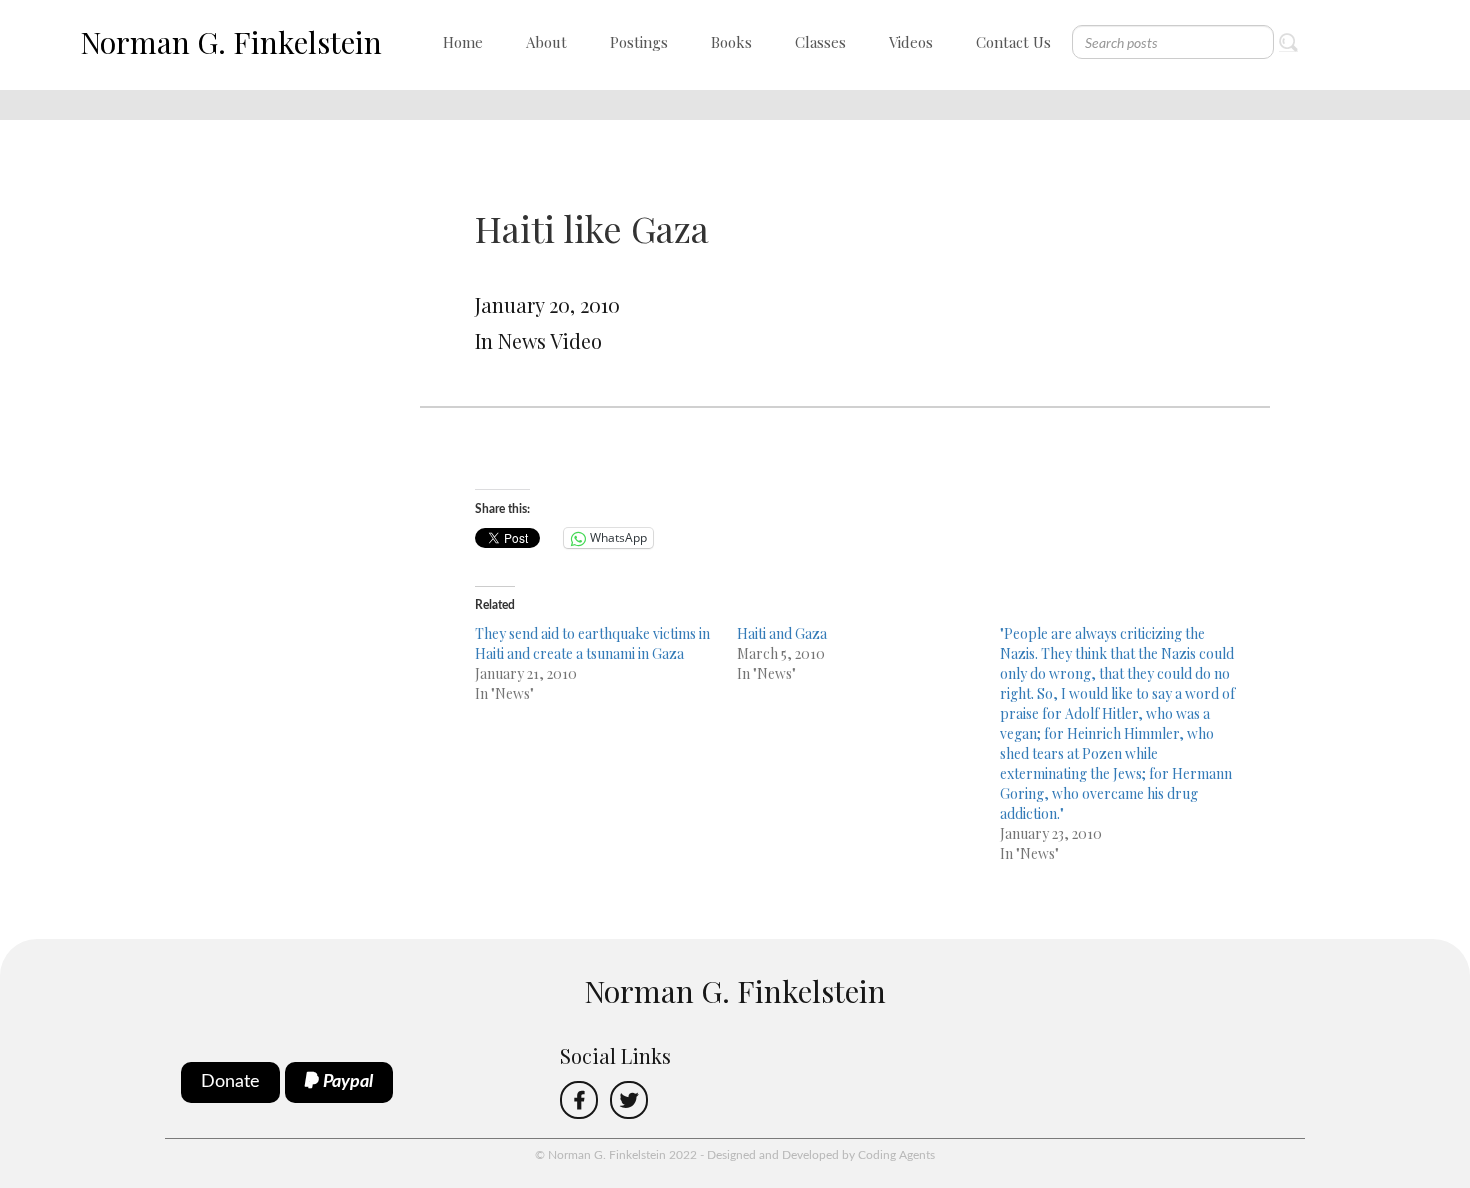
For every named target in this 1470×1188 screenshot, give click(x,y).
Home (463, 42)
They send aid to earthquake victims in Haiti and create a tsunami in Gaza (592, 643)
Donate (230, 1082)
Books (731, 42)
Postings (639, 42)
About (546, 42)
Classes (820, 42)
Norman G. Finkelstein (231, 42)
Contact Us (1013, 42)
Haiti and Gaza (782, 633)
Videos (911, 42)
